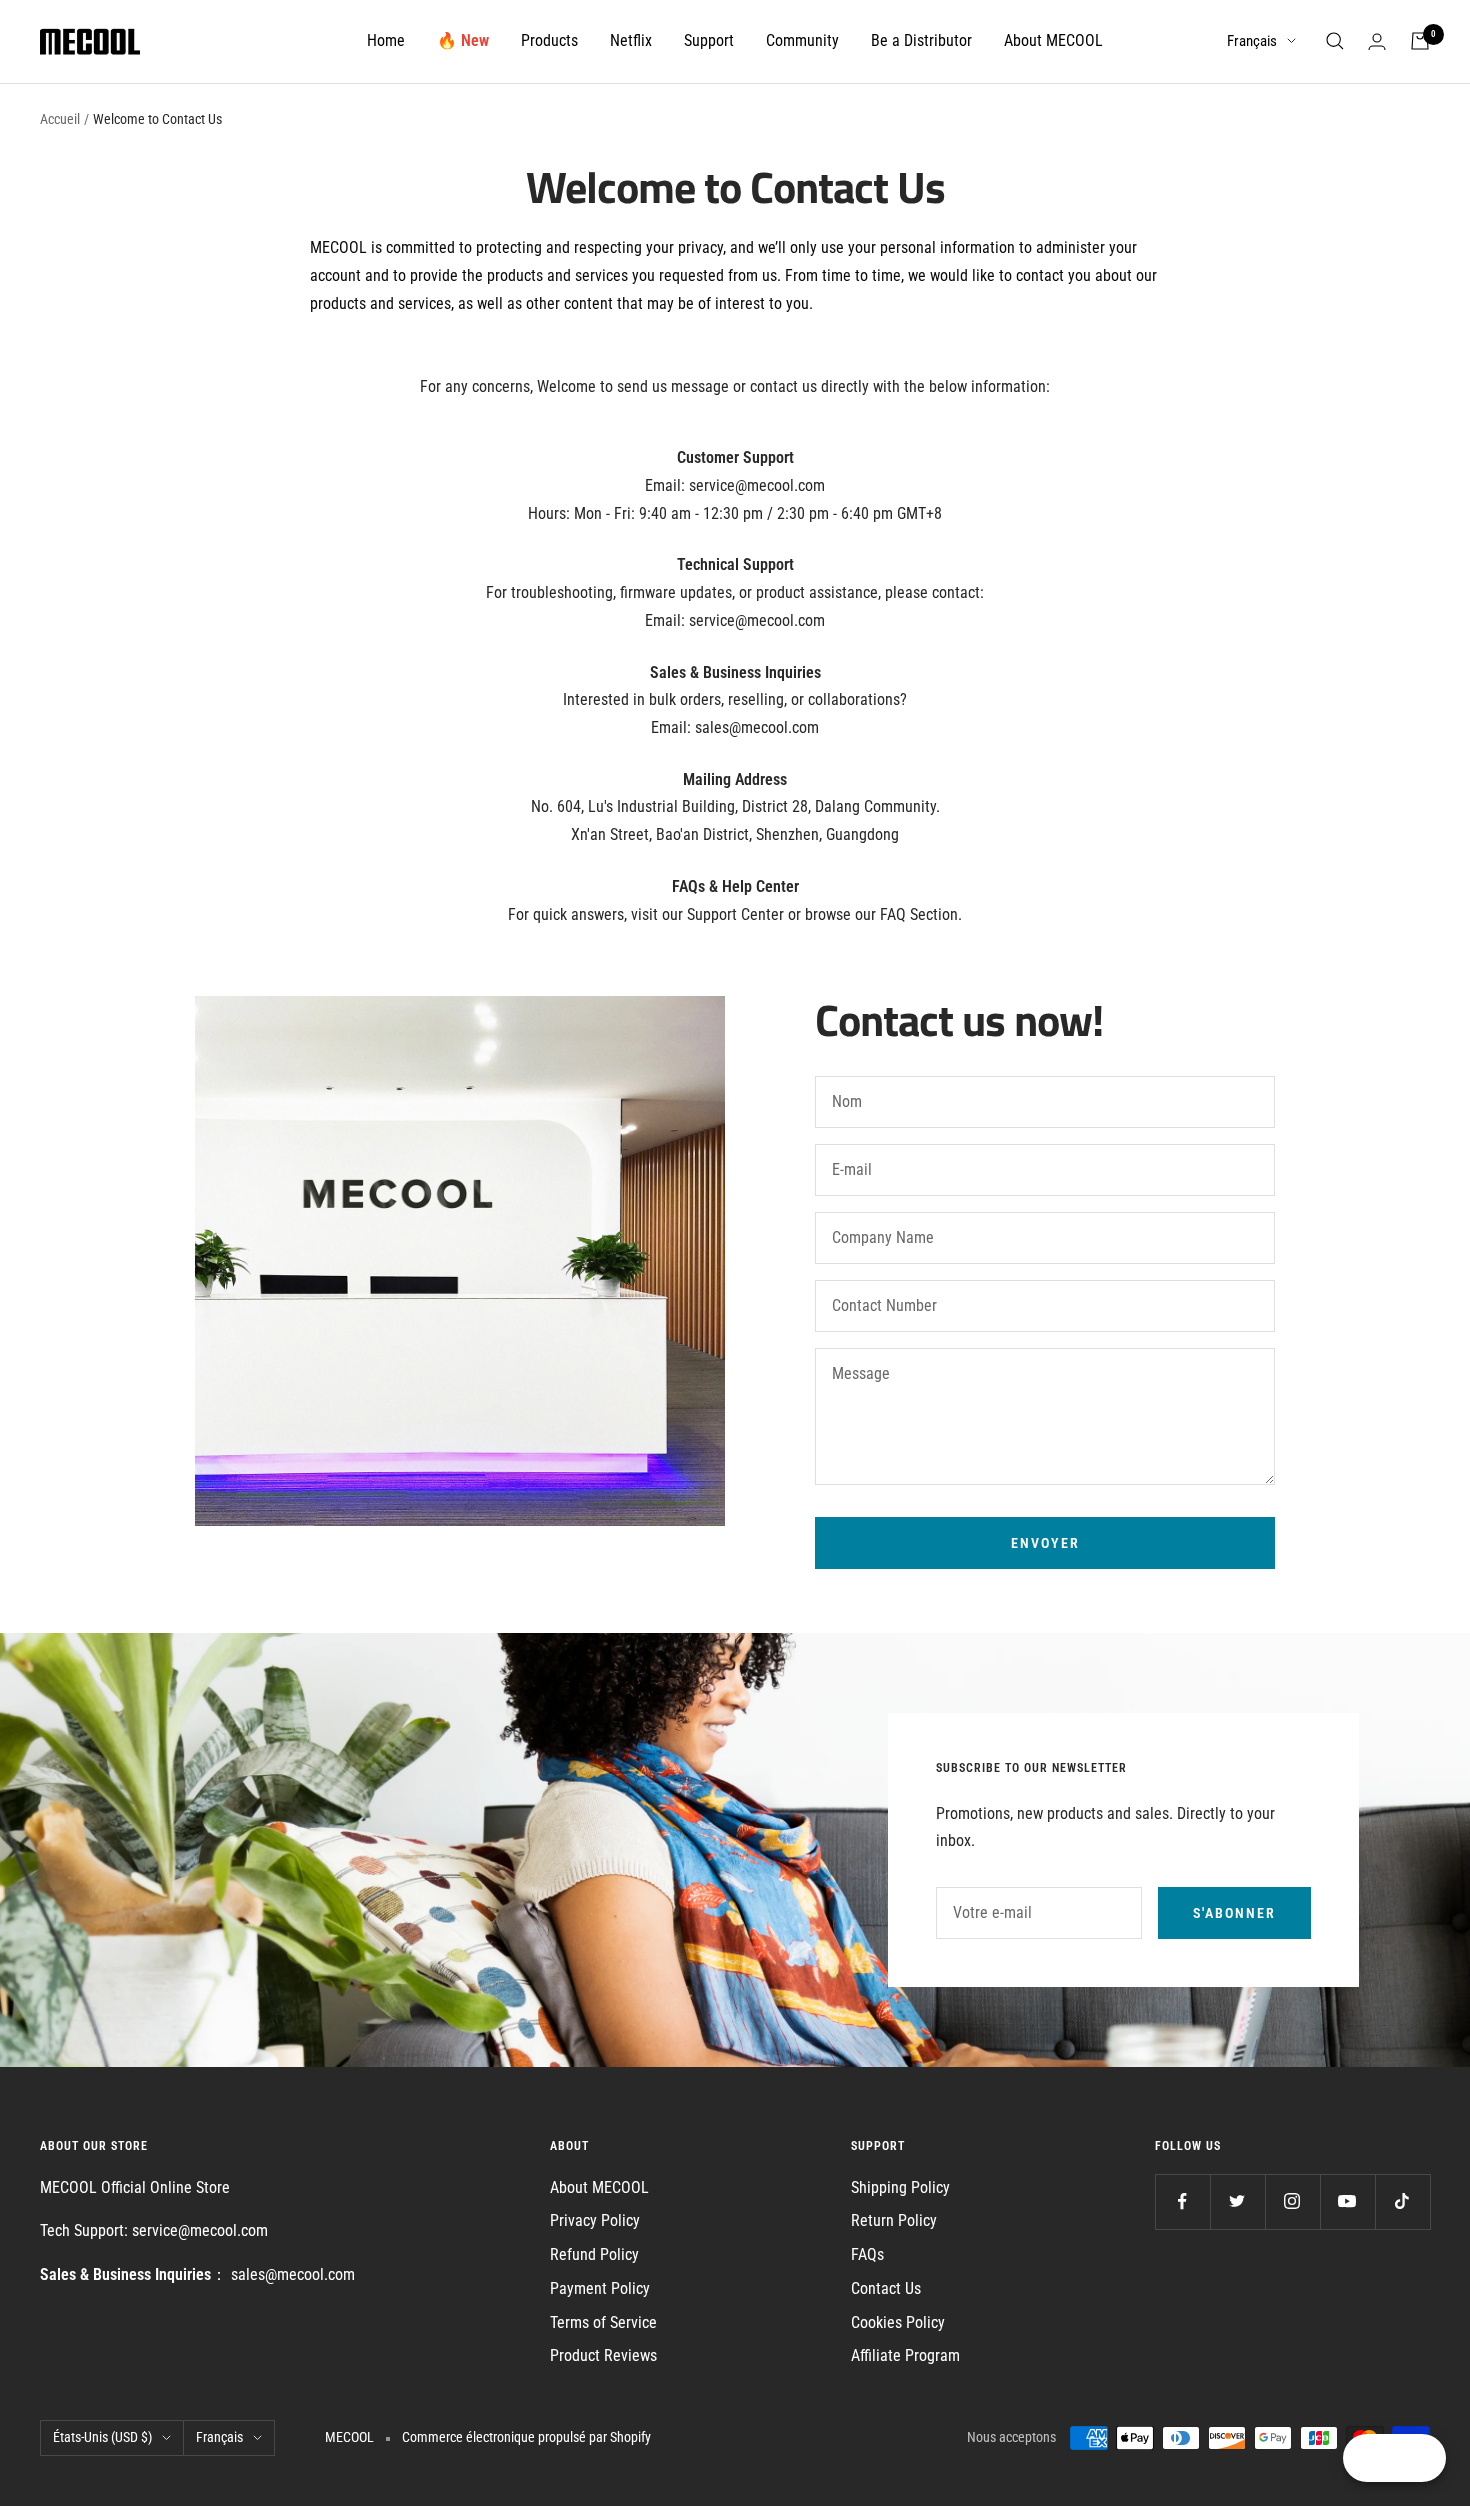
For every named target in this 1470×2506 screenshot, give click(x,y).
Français (1252, 41)
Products (549, 40)
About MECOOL (1053, 40)
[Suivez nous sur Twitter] (1237, 2201)
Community (802, 40)
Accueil (60, 119)
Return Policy (894, 2220)
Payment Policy (600, 2288)
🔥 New (463, 40)
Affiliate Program (905, 2355)
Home (386, 40)
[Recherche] (1335, 41)
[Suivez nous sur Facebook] (1182, 2201)
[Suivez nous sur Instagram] (1292, 2201)
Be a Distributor (921, 40)
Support (709, 40)
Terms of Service (603, 2322)
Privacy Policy (595, 2220)
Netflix (631, 40)
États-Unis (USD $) (102, 2437)
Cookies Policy (898, 2322)
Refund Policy (594, 2254)
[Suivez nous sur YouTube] (1347, 2201)
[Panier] (1420, 41)
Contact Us (886, 2288)
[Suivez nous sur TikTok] (1402, 2201)
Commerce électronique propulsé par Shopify (526, 2437)
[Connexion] (1377, 41)
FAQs (867, 2254)
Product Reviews (603, 2355)
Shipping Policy (900, 2187)
